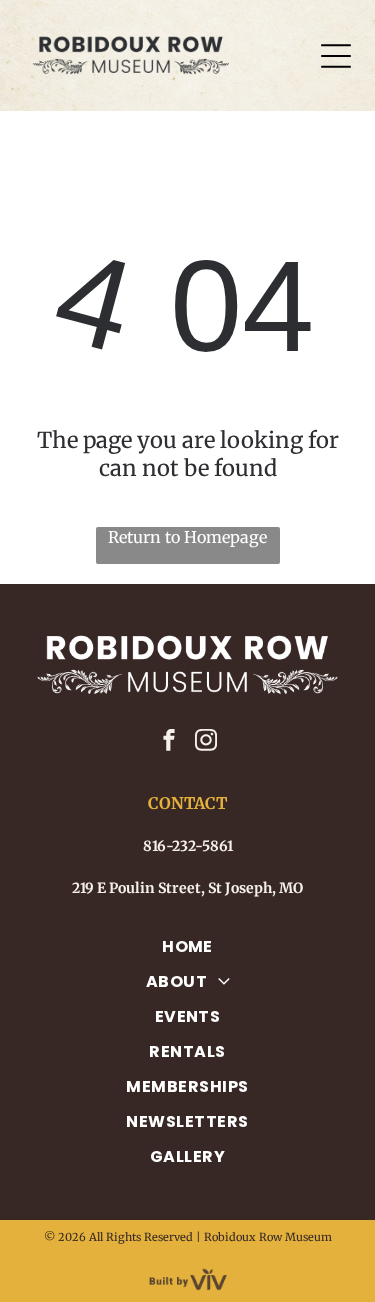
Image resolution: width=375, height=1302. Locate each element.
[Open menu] (336, 56)
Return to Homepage (187, 537)
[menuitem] (187, 946)
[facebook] (169, 742)
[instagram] (206, 742)
